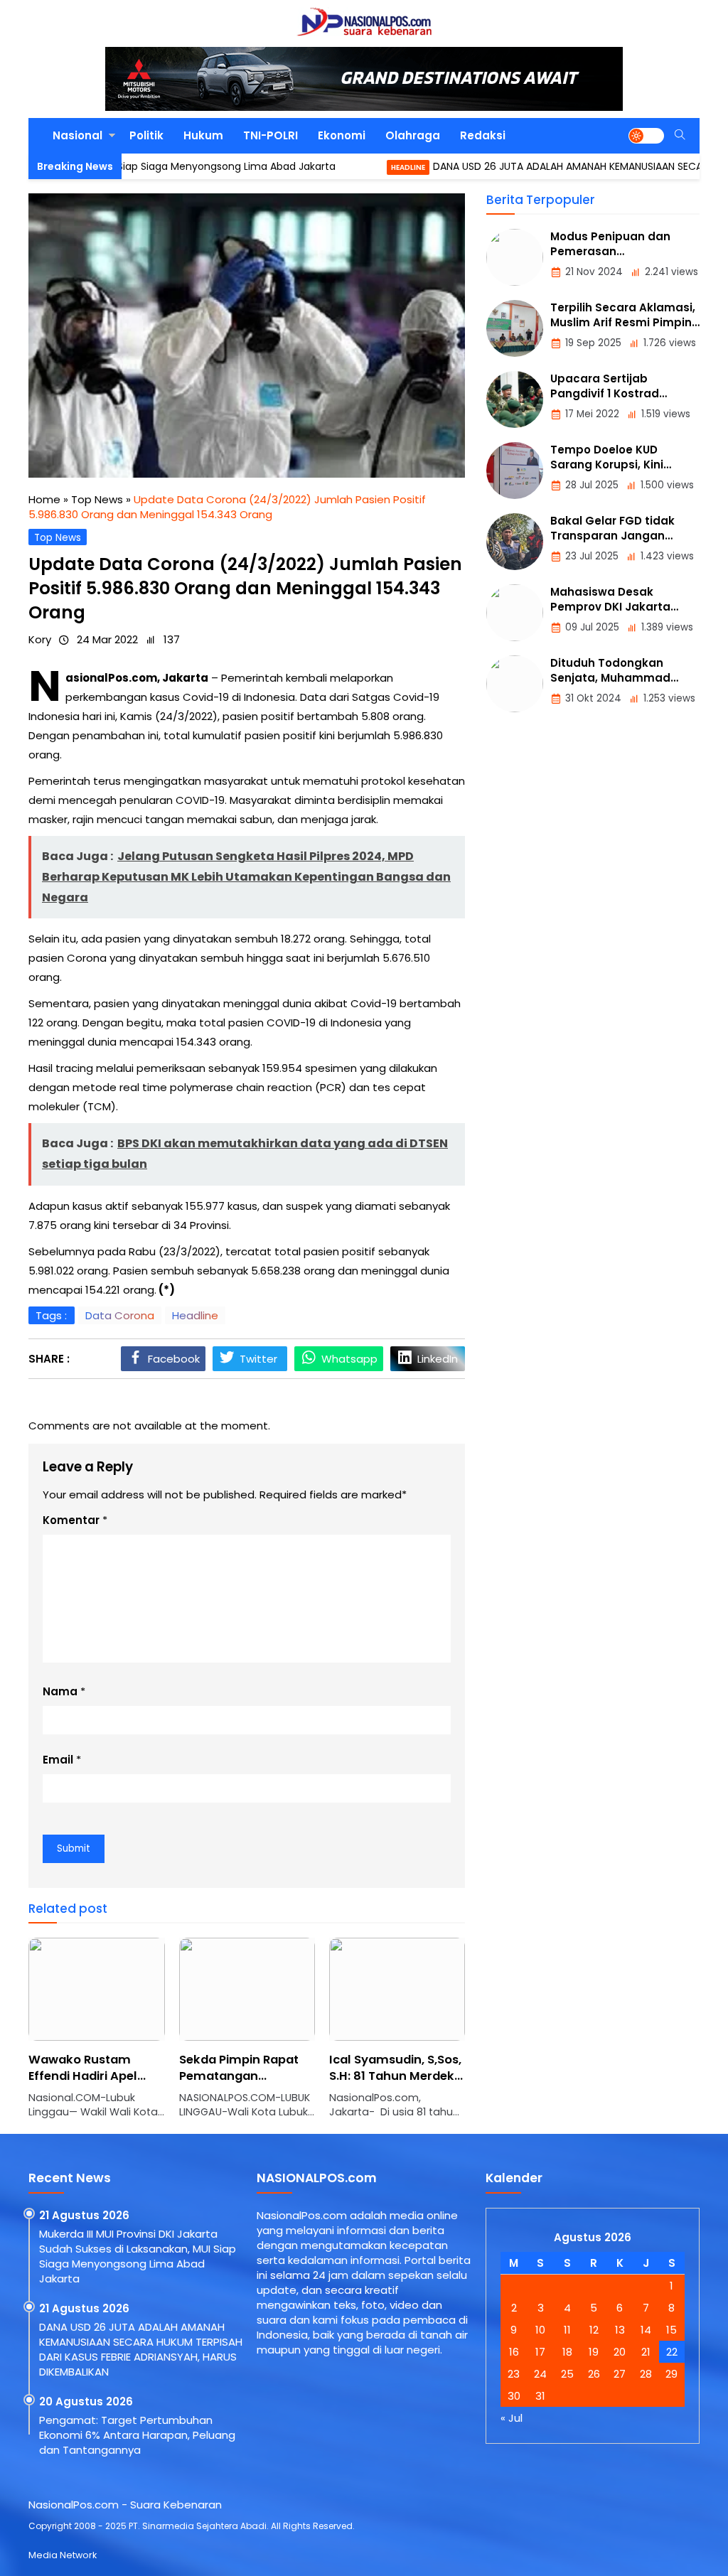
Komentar (71, 1520)
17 (540, 2352)
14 (646, 2330)
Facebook (174, 1359)
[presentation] (82, 2036)
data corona (120, 1315)
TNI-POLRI (271, 135)
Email (58, 1760)
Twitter (258, 1359)
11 (567, 2330)
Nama (60, 1691)
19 (594, 2352)
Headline (356, 167)
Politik (146, 135)
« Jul (512, 2418)
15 (671, 2330)
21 (646, 2352)
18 (567, 2352)
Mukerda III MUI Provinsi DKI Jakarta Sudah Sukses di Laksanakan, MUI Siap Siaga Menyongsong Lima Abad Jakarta (138, 2256)
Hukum (203, 135)
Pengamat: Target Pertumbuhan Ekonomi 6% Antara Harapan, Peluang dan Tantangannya (137, 2435)
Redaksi (483, 135)
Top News (58, 538)
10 (540, 2330)
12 (594, 2330)
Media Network (63, 2555)
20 (620, 2352)
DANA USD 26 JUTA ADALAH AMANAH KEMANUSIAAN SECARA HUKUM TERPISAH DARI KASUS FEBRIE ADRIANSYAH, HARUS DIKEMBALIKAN (141, 2349)
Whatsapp (349, 1359)
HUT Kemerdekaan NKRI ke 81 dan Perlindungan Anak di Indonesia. (418, 2084)
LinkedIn (438, 1359)
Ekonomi (342, 135)
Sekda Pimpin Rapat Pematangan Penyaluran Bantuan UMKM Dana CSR (116, 2084)
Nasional (77, 135)
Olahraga (413, 135)
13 (620, 2330)
